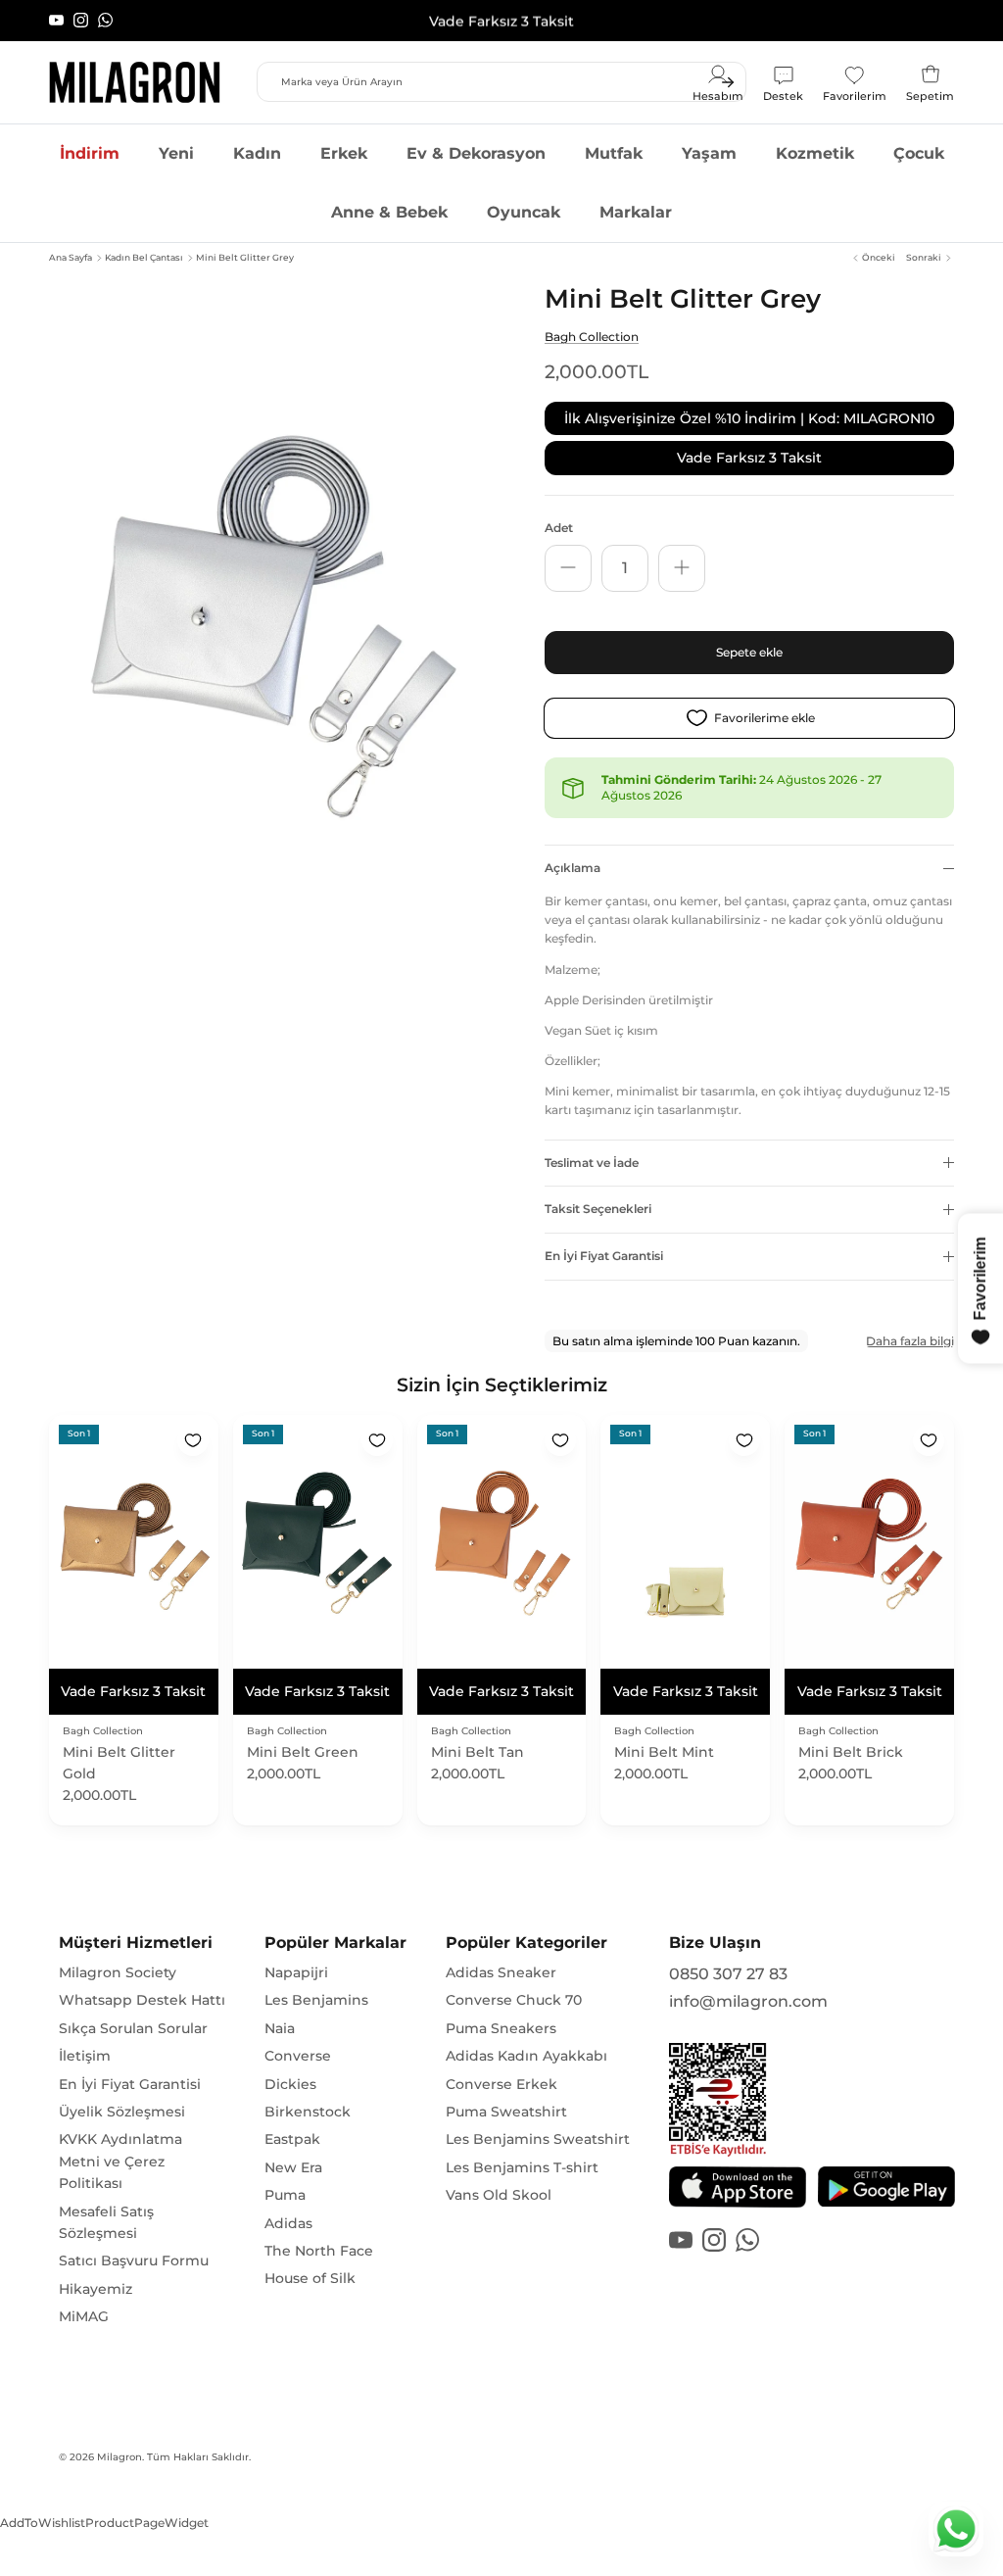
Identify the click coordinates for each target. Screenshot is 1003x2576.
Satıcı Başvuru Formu (134, 2260)
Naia (280, 2028)
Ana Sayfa (71, 257)
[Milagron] (135, 82)
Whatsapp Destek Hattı (142, 2000)
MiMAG (84, 2316)
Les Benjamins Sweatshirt (538, 2139)
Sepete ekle (749, 652)
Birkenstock (308, 2112)
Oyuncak (524, 212)
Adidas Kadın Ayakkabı (526, 2056)
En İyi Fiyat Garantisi (604, 1256)
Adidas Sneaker (501, 1972)
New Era (293, 2167)
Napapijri (296, 1972)
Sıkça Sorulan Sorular (133, 2028)
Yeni (176, 153)
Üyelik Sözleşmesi (122, 2112)
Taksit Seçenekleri (598, 1209)
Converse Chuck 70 (514, 2000)
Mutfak (614, 153)
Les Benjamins (316, 2000)
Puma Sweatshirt (506, 2112)
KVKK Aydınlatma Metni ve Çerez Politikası (120, 2161)
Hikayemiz (96, 2289)
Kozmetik (815, 153)
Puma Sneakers (501, 2028)
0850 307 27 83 (728, 1974)
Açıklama (573, 868)
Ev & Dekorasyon (476, 153)
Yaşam (709, 153)
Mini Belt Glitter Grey (245, 257)
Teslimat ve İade (592, 1163)
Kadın (257, 153)
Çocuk (919, 153)
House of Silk (310, 2278)
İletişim (85, 2056)
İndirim (90, 153)
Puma (285, 2195)
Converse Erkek (501, 2084)
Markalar (636, 212)
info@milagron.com (748, 2001)
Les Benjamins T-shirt (522, 2167)
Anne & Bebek (389, 212)
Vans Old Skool (499, 2195)
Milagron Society (118, 1972)
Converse (298, 2056)
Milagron (119, 2457)
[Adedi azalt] (568, 568)
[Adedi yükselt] (682, 568)
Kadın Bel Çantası (144, 257)
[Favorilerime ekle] (193, 1440)
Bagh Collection (592, 337)
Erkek (344, 153)
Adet (559, 528)
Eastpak (292, 2139)
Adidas (288, 2223)
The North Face (319, 2251)
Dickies (290, 2084)
